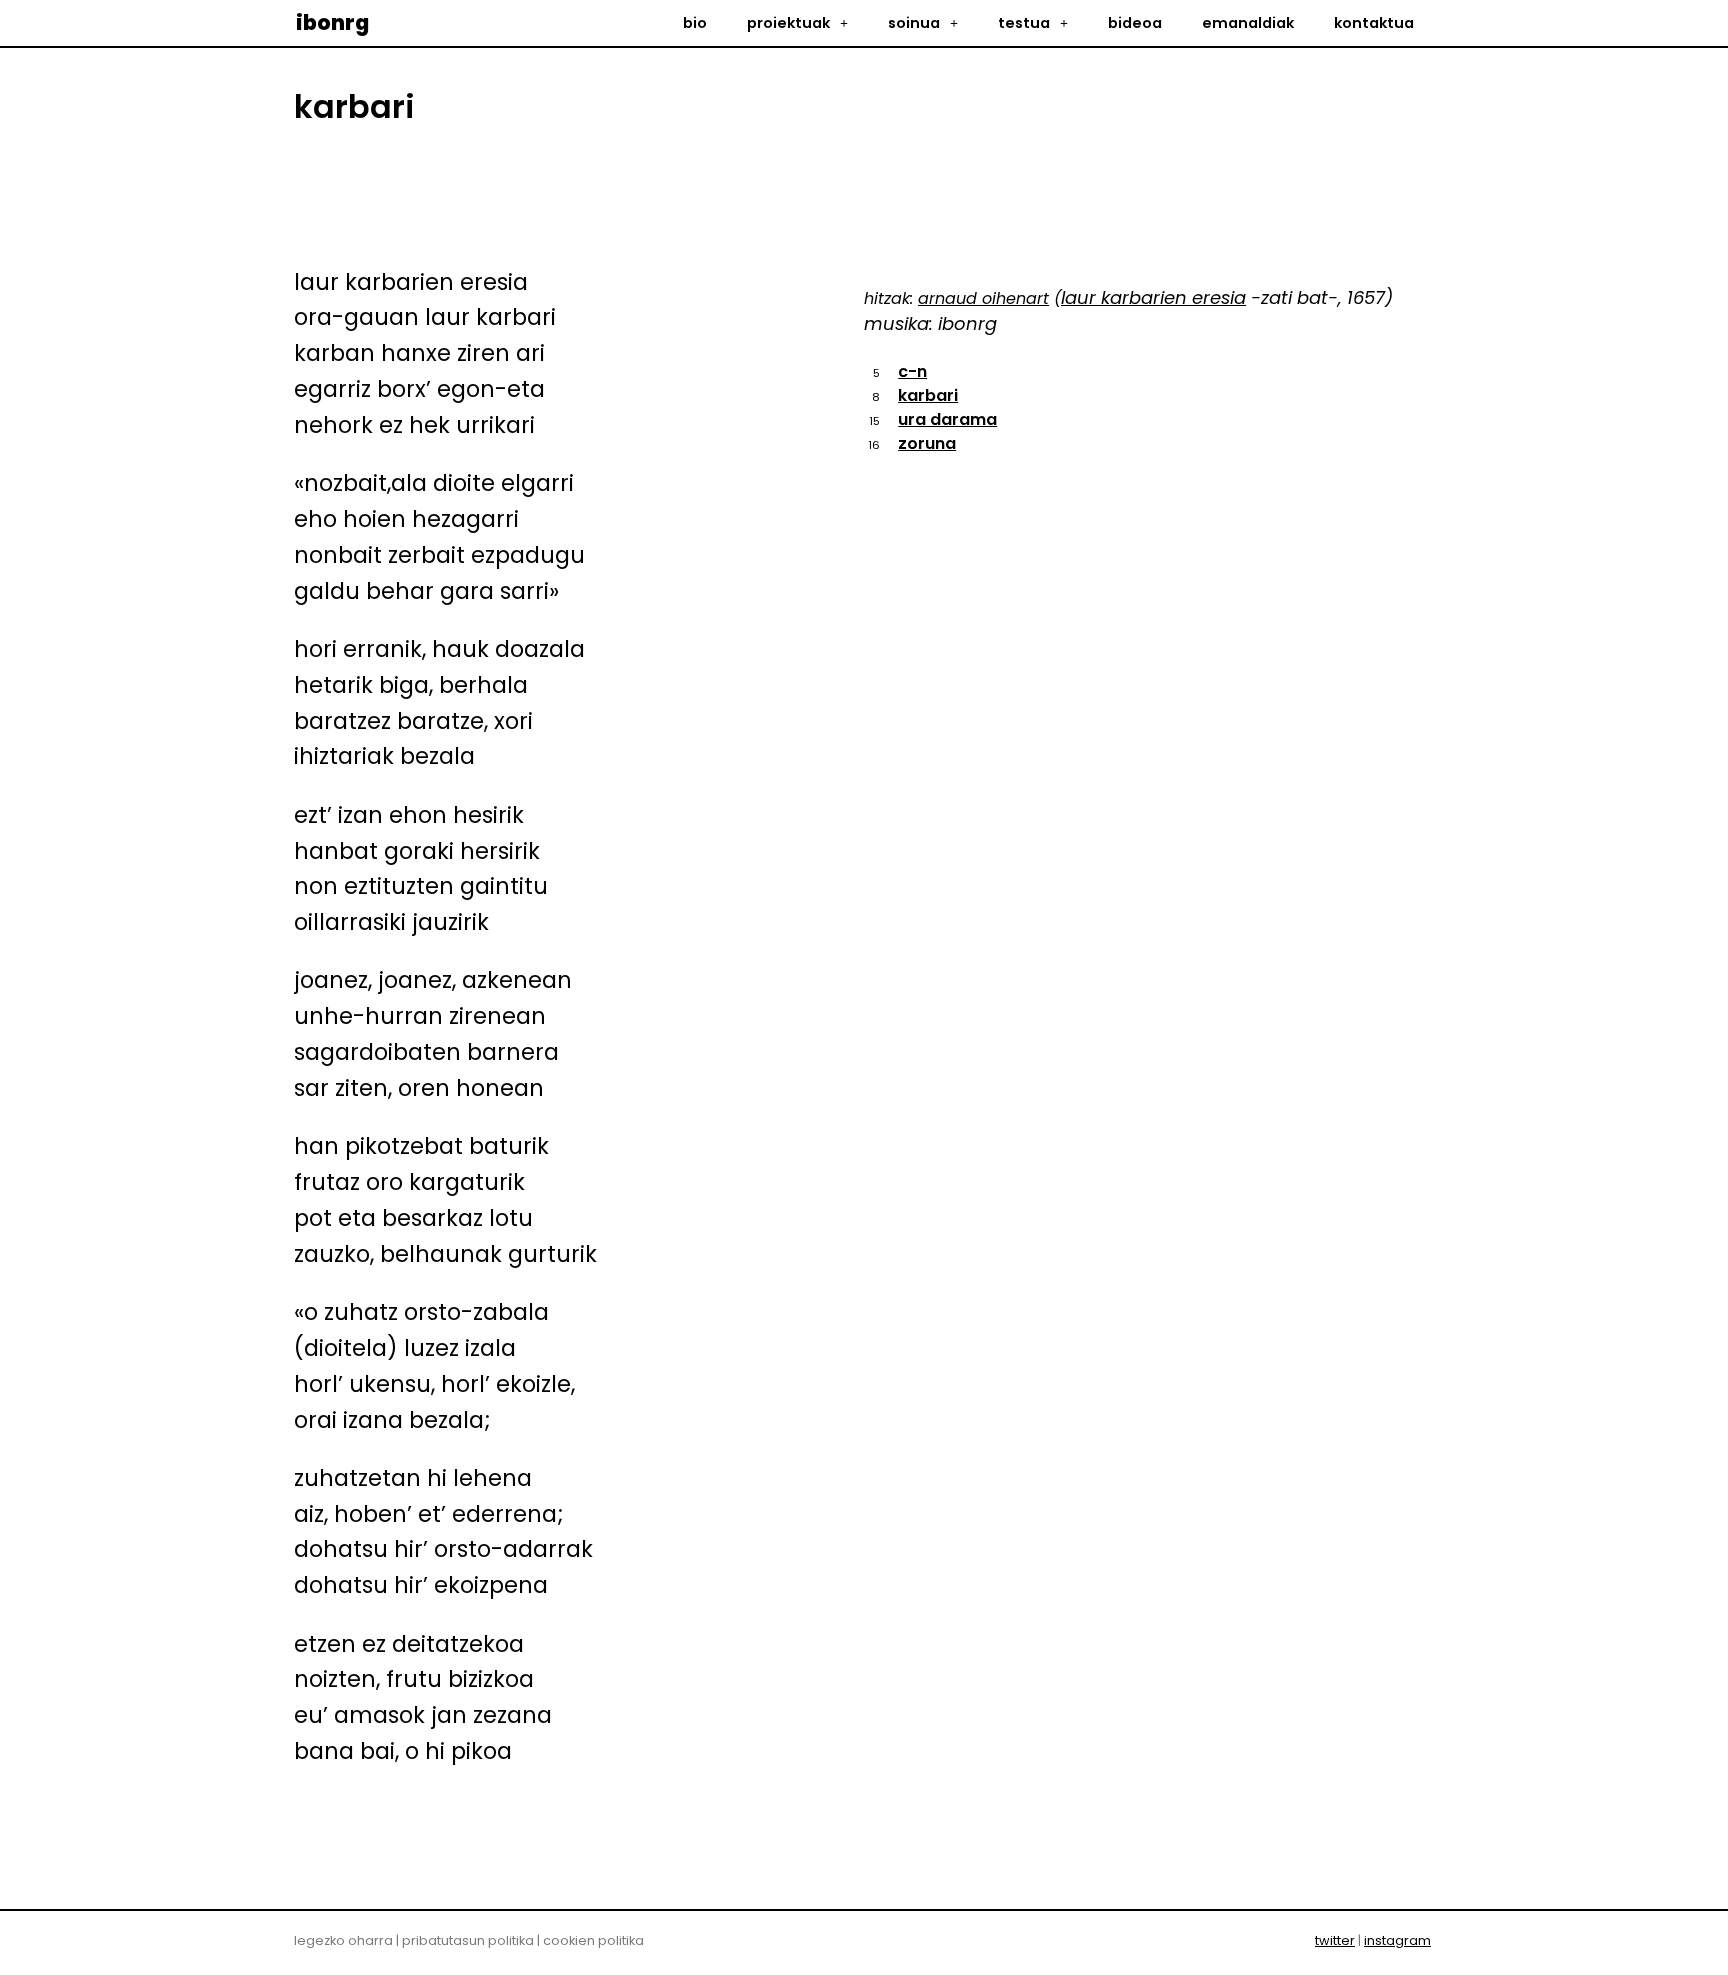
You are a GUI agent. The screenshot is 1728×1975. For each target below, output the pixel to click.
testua (1024, 23)
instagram (1397, 1940)
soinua (914, 23)
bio (695, 23)
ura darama (947, 419)
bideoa (1135, 23)
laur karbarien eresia (1153, 297)
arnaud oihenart (983, 298)
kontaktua (1374, 23)
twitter (1335, 1940)
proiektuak (788, 23)
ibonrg (332, 22)
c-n (912, 371)
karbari (928, 395)
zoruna (927, 443)
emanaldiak (1248, 23)
